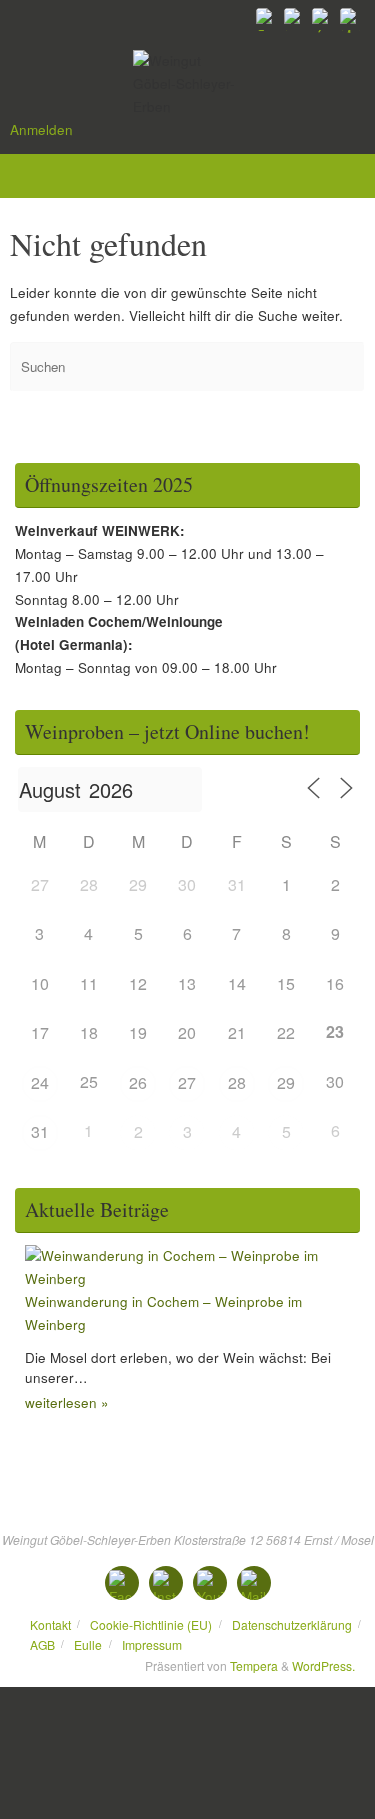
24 (40, 1082)
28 (237, 1082)
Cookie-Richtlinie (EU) (151, 1624)
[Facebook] (267, 19)
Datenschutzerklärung (292, 1624)
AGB (42, 1644)
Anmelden (41, 129)
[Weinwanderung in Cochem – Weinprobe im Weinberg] (192, 1278)
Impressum (152, 1644)
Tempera (254, 1665)
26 (138, 1082)
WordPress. (323, 1665)
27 (187, 1082)
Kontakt (50, 1624)
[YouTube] (323, 19)
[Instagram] (295, 19)
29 (286, 1082)
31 (40, 1131)
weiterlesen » (67, 1402)
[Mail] (351, 19)
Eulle (88, 1644)
